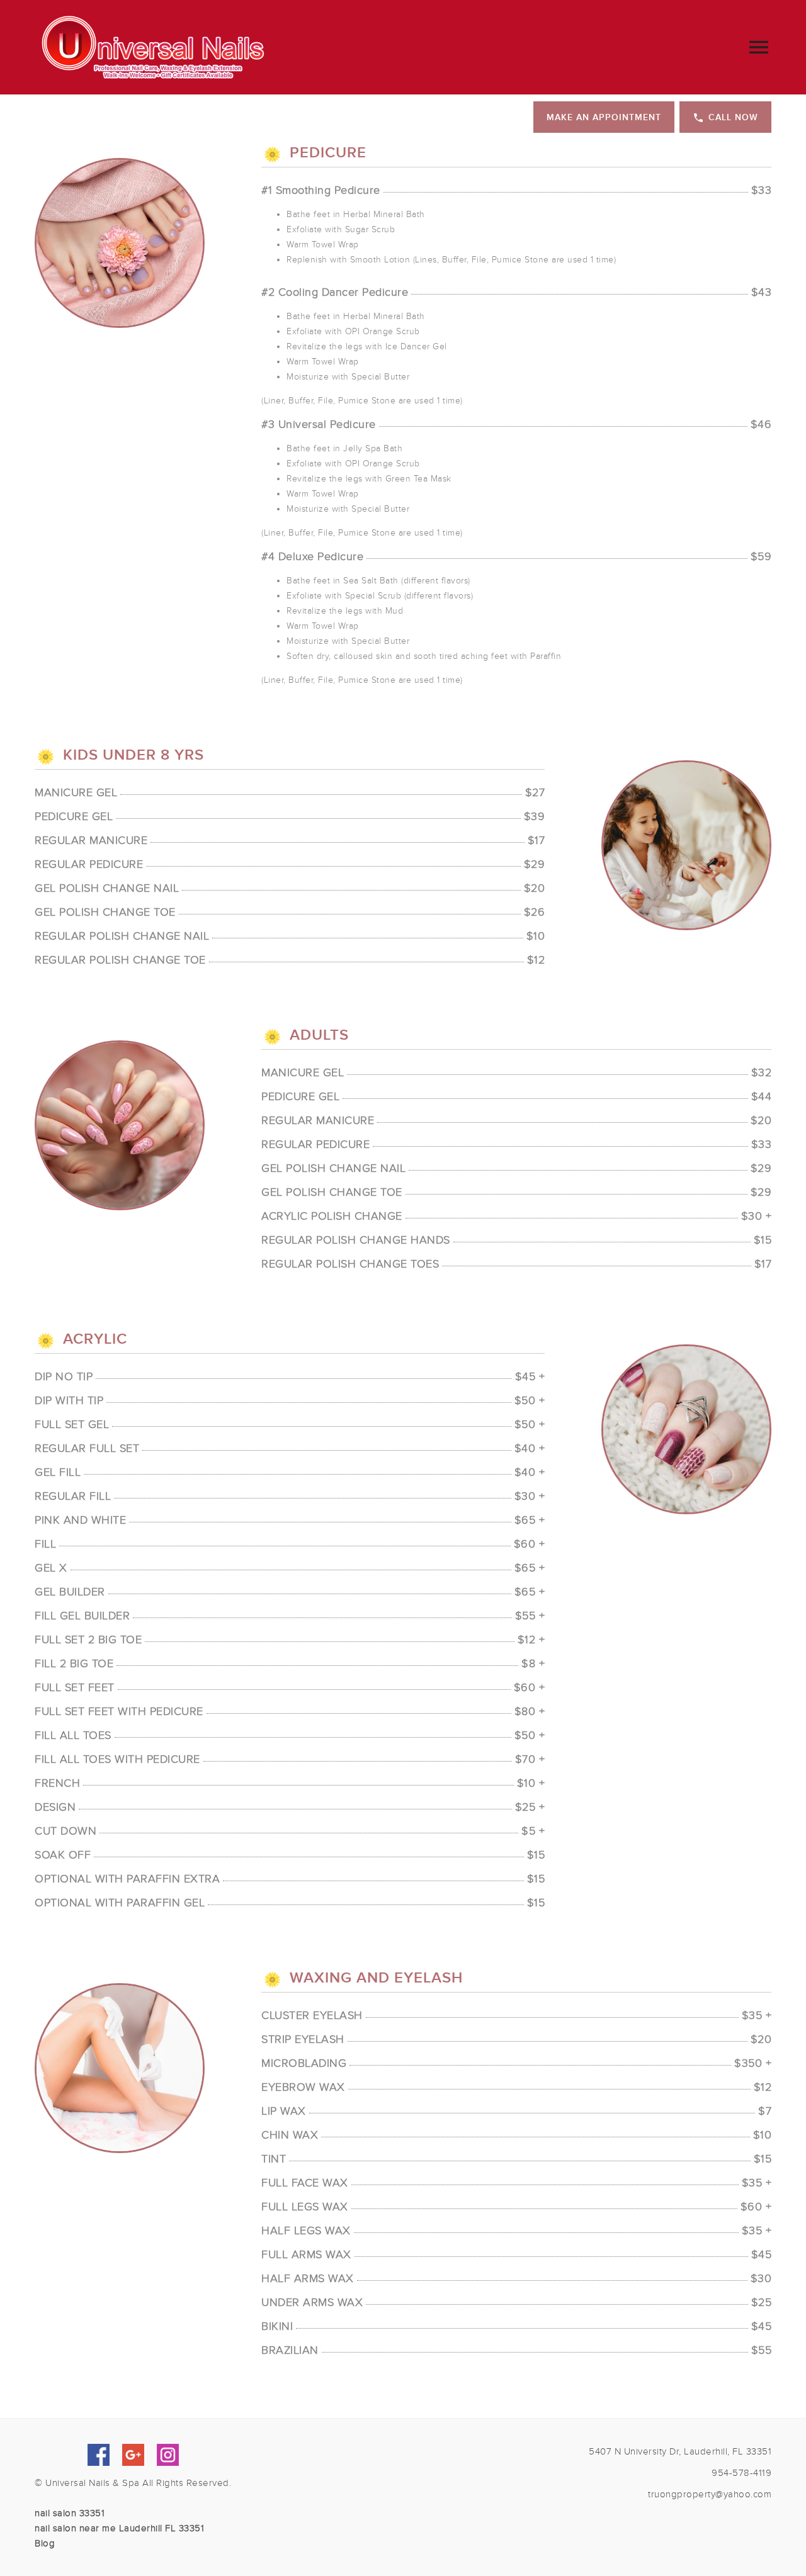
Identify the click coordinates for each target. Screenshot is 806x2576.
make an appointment (604, 117)
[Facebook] (99, 2455)
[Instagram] (168, 2455)
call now (733, 117)
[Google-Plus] (133, 2455)
